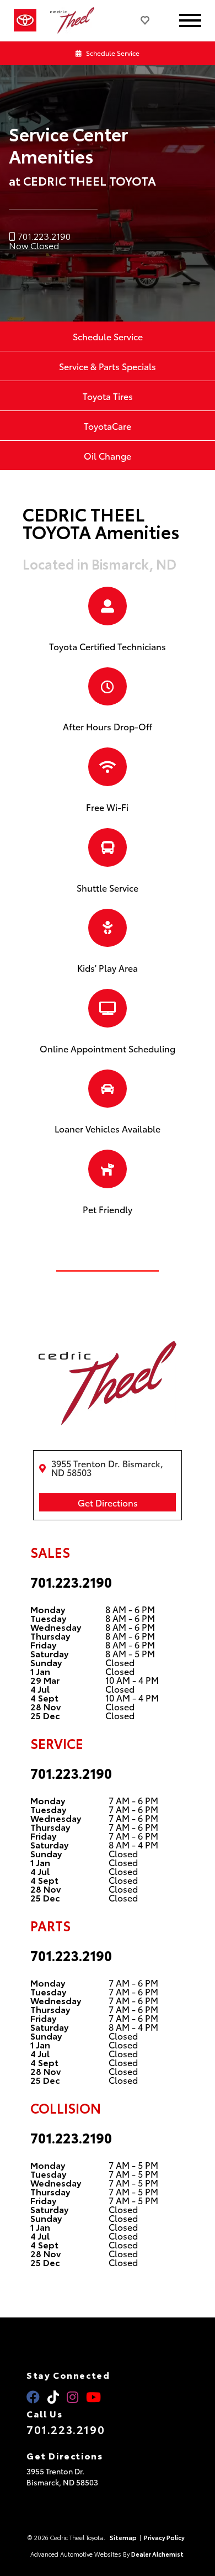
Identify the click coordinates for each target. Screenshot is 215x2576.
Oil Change (108, 455)
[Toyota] (25, 20)
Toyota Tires (108, 396)
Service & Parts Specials (108, 366)
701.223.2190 (71, 1582)
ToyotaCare (108, 426)
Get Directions (108, 1502)
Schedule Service (112, 53)
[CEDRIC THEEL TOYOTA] (78, 21)
